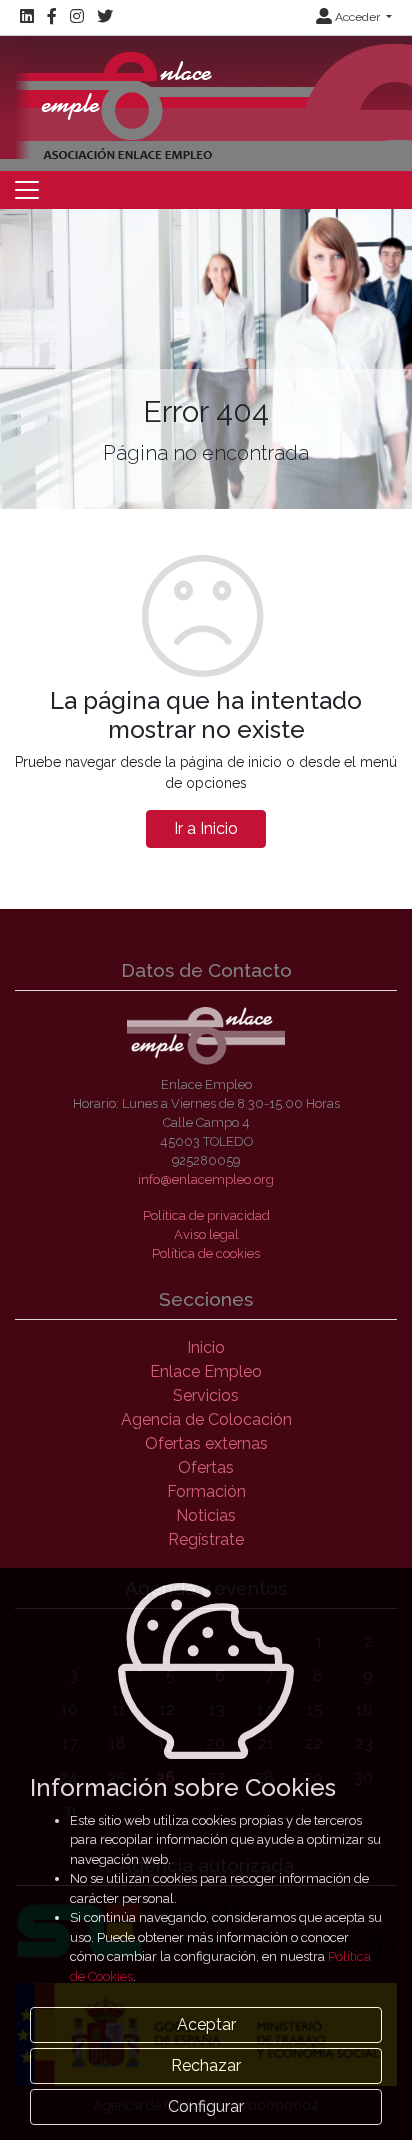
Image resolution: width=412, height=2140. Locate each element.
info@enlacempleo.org (206, 1179)
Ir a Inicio (206, 828)
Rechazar (206, 2065)
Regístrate (206, 1539)
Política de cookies (206, 1253)
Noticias (206, 1515)
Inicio (206, 1347)
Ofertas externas (206, 1443)
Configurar (206, 2106)
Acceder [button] (357, 17)
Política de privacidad (206, 1215)
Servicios (206, 1395)
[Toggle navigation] (27, 190)
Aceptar (206, 2024)
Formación (206, 1491)
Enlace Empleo (206, 1371)
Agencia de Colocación (206, 1419)
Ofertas (206, 1467)
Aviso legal (206, 1234)
